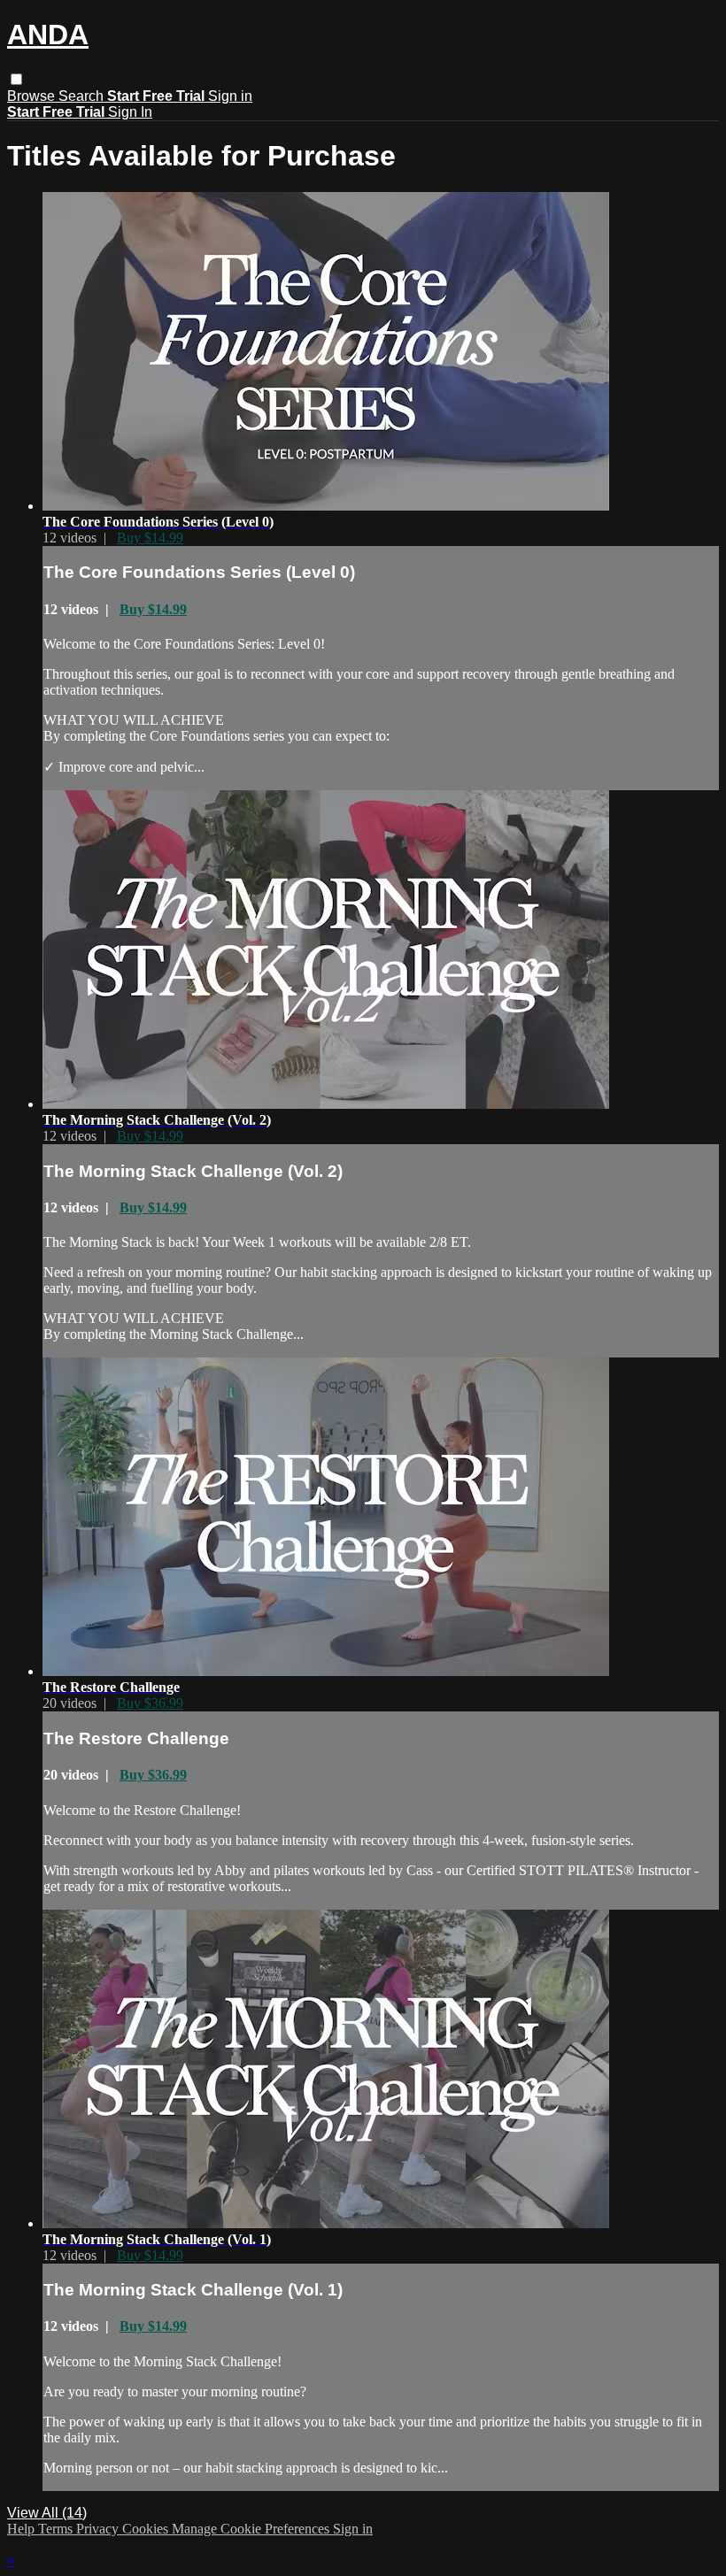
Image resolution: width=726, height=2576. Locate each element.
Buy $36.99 (150, 1703)
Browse (33, 96)
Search (83, 96)
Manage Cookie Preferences (252, 2529)
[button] (16, 79)
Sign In (130, 112)
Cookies (147, 2529)
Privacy (99, 2529)
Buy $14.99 (150, 538)
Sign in (230, 96)
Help (23, 2529)
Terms (57, 2529)
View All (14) (47, 2513)
